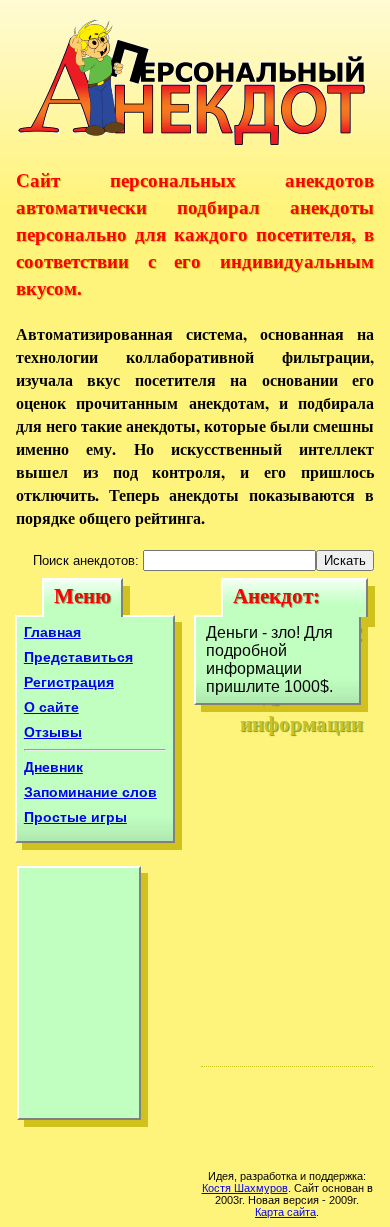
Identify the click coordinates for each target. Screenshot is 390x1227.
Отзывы (53, 732)
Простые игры (75, 817)
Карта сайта (285, 1212)
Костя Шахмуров (245, 1188)
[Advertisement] (79, 998)
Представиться (78, 657)
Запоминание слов (90, 792)
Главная (52, 632)
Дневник (53, 767)
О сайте (51, 707)
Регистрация (69, 682)
